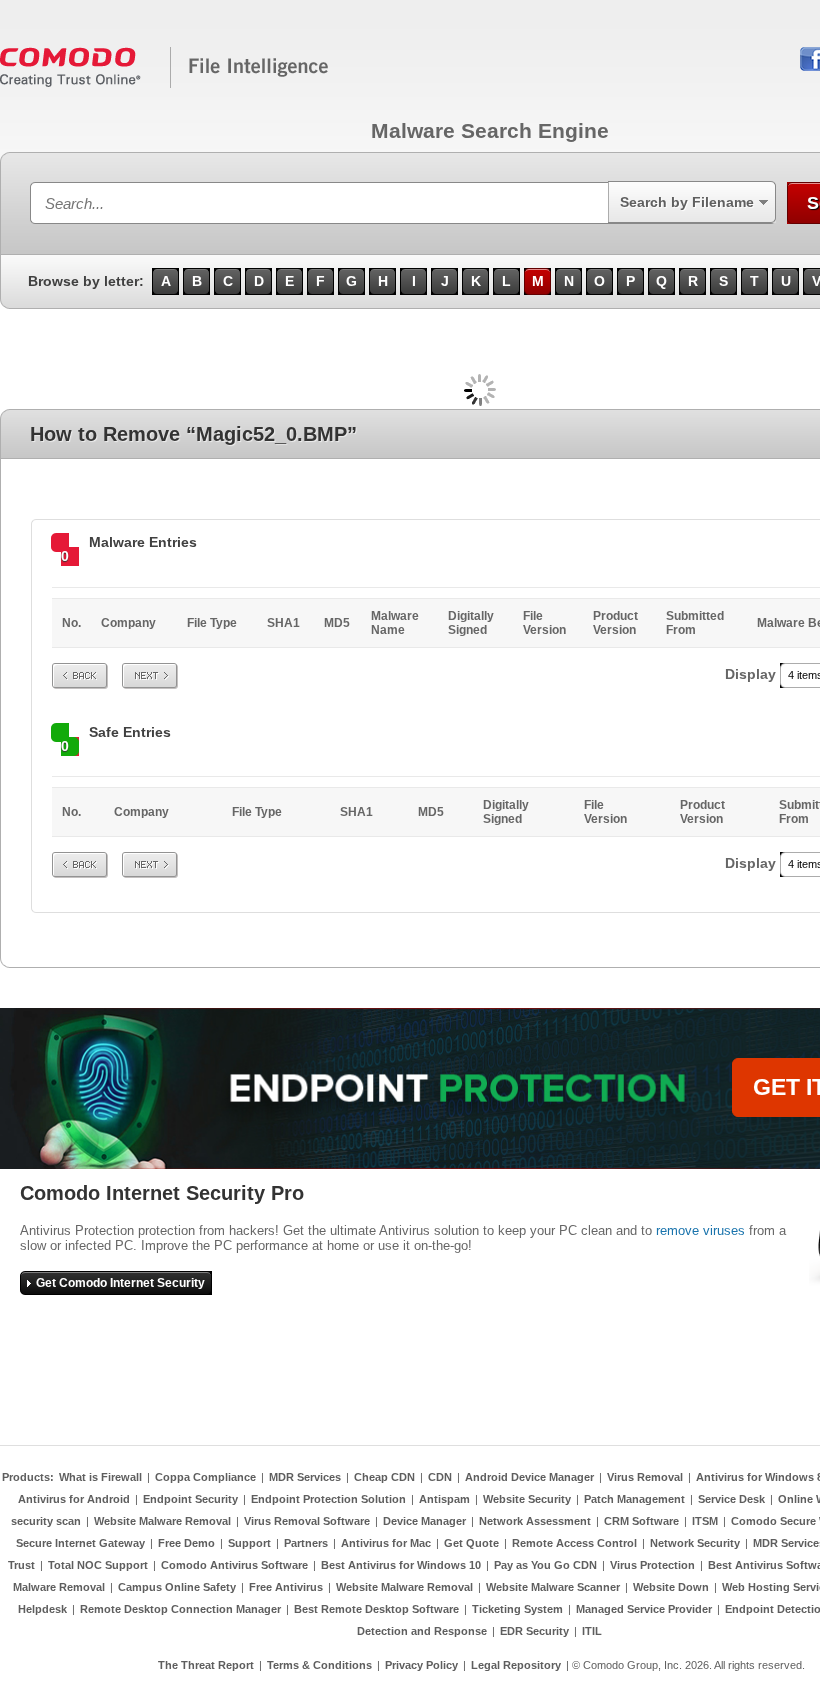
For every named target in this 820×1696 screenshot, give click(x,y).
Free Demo (186, 1543)
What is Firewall (100, 1477)
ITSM (705, 1521)
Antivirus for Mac (386, 1543)
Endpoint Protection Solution (328, 1499)
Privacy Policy (421, 1665)
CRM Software (641, 1521)
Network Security (695, 1543)
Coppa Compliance (205, 1477)
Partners (306, 1543)
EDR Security (534, 1631)
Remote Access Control (574, 1543)
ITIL (592, 1631)
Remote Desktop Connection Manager (180, 1609)
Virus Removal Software (307, 1521)
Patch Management (634, 1499)
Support (249, 1543)
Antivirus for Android (74, 1499)
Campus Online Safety (177, 1587)
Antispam (444, 1499)
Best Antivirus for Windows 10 (401, 1565)
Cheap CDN (384, 1477)
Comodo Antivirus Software (234, 1565)
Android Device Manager (529, 1477)
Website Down (671, 1587)
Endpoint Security (190, 1499)
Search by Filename (687, 202)
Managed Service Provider (644, 1609)
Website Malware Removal (162, 1521)
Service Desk (731, 1499)
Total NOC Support (98, 1565)
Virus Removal (645, 1477)
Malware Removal (59, 1587)
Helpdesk (42, 1609)
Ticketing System (517, 1609)
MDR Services (305, 1477)
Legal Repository (516, 1665)
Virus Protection (652, 1565)
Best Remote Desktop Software (376, 1609)
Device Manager (424, 1521)
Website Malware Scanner (553, 1587)
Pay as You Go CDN (545, 1565)
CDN (440, 1477)
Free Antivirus (286, 1587)
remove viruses (700, 1230)
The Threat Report (206, 1665)
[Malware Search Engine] (165, 84)
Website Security (527, 1499)
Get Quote (471, 1543)
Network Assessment (535, 1521)
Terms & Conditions (319, 1665)
